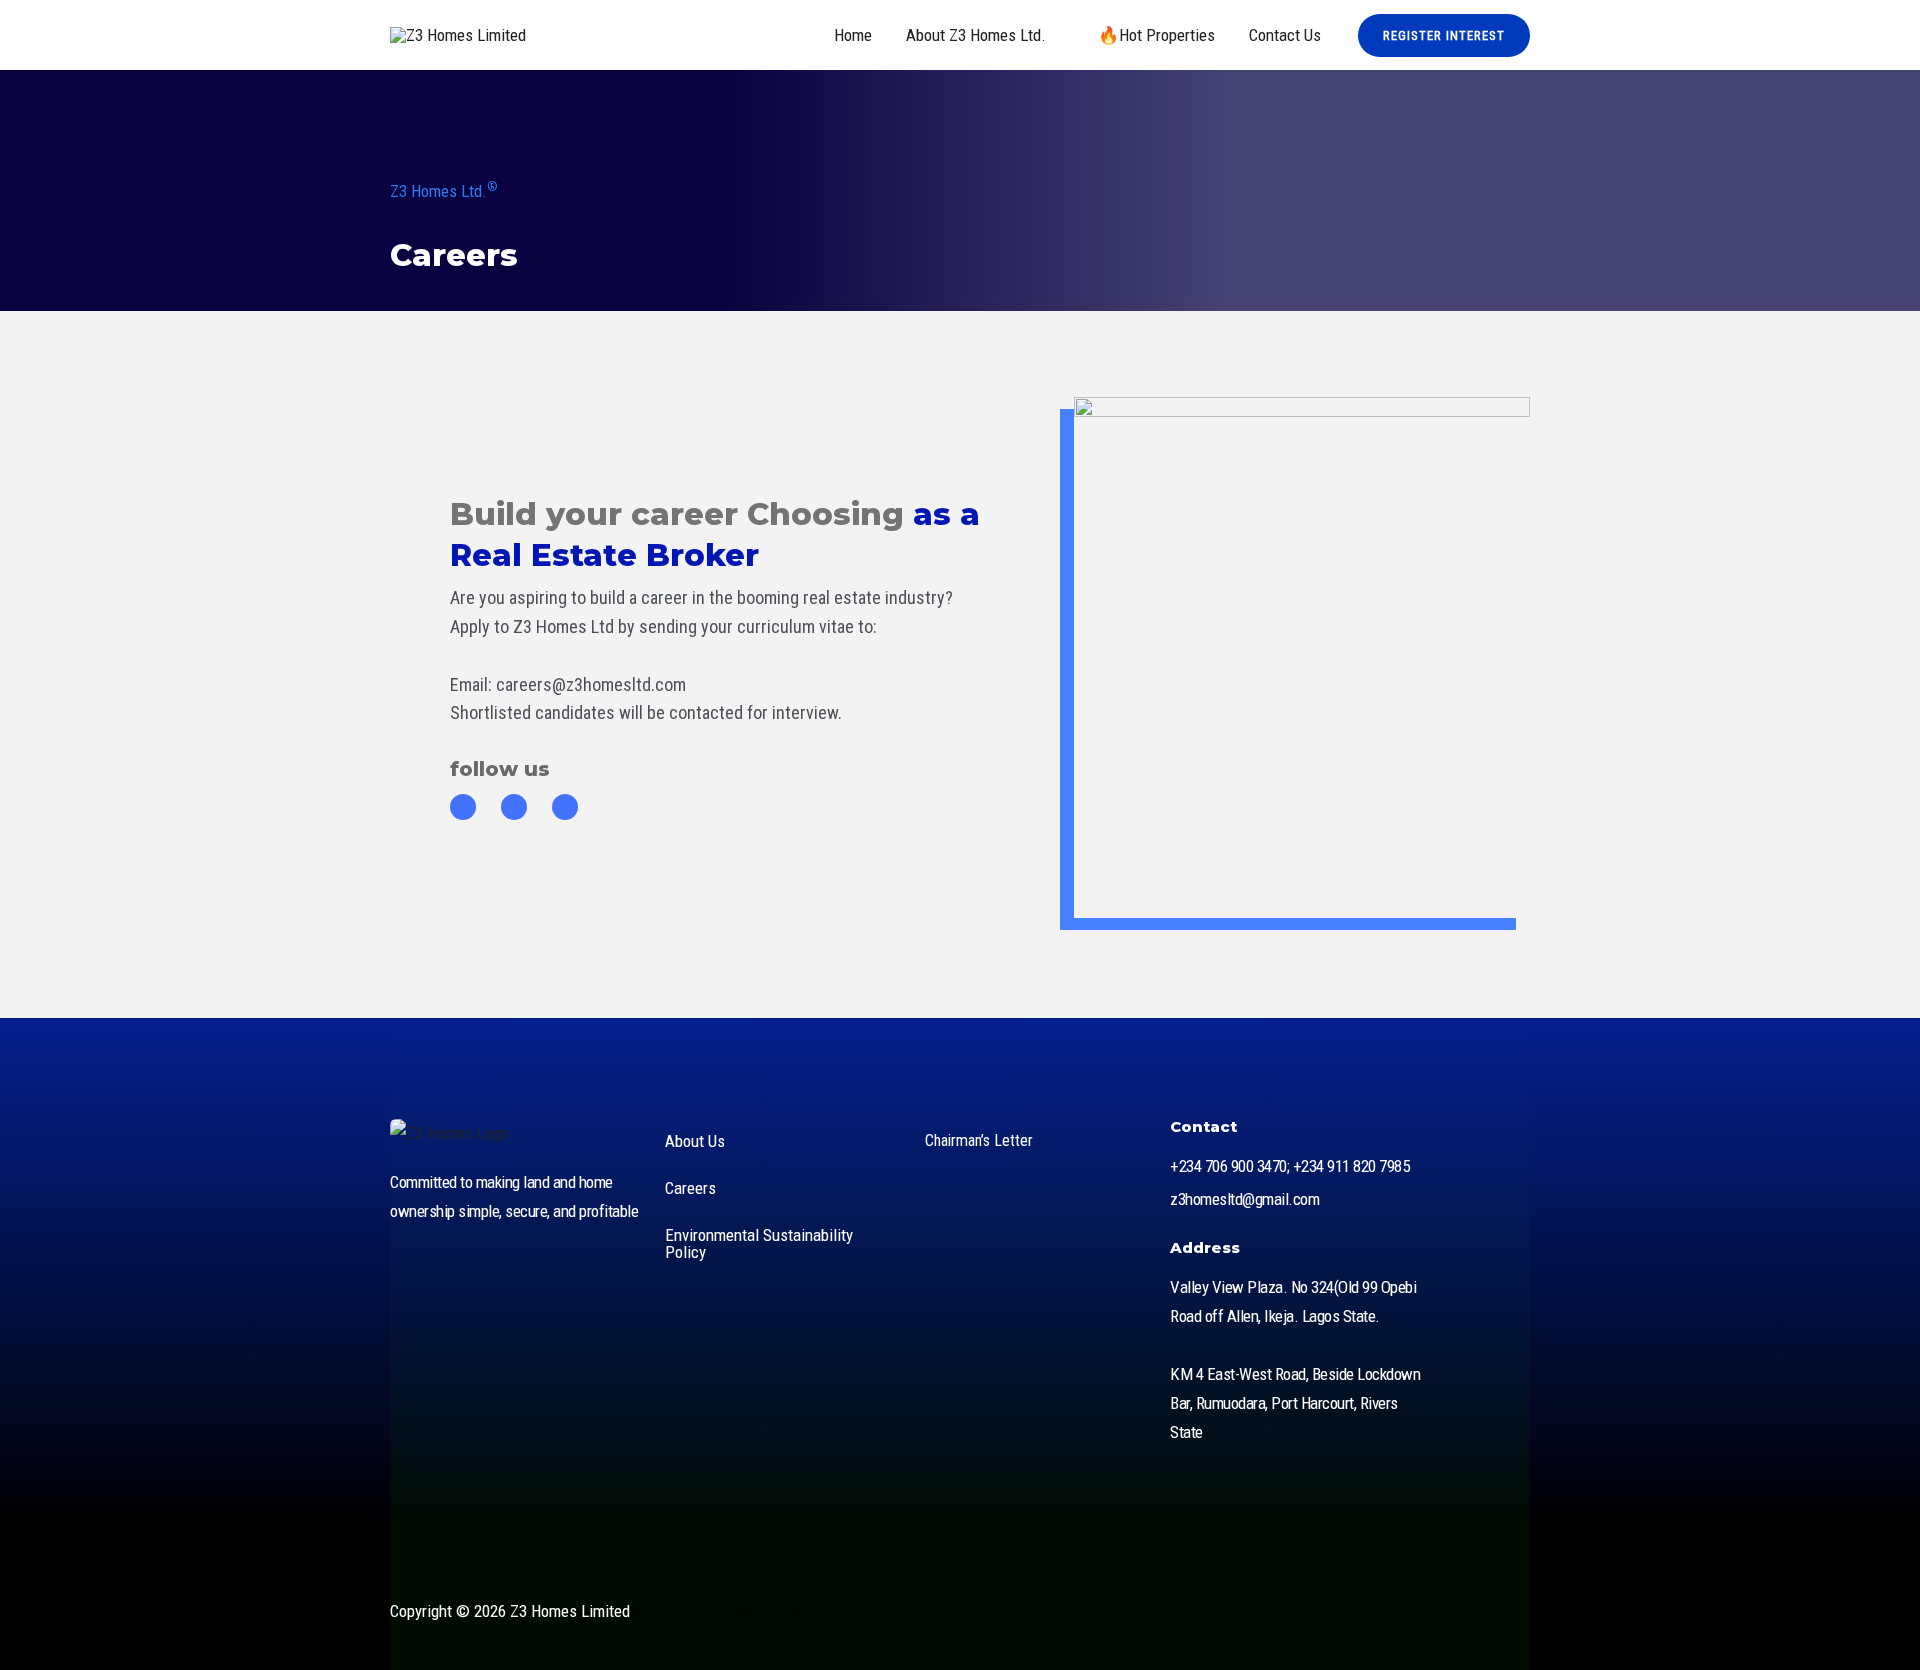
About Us (695, 1141)
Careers (690, 1188)
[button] (1444, 35)
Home (853, 35)
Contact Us (1285, 35)
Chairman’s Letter (979, 1140)
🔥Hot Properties (1156, 35)
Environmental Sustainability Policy (759, 1243)
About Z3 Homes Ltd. (976, 35)
